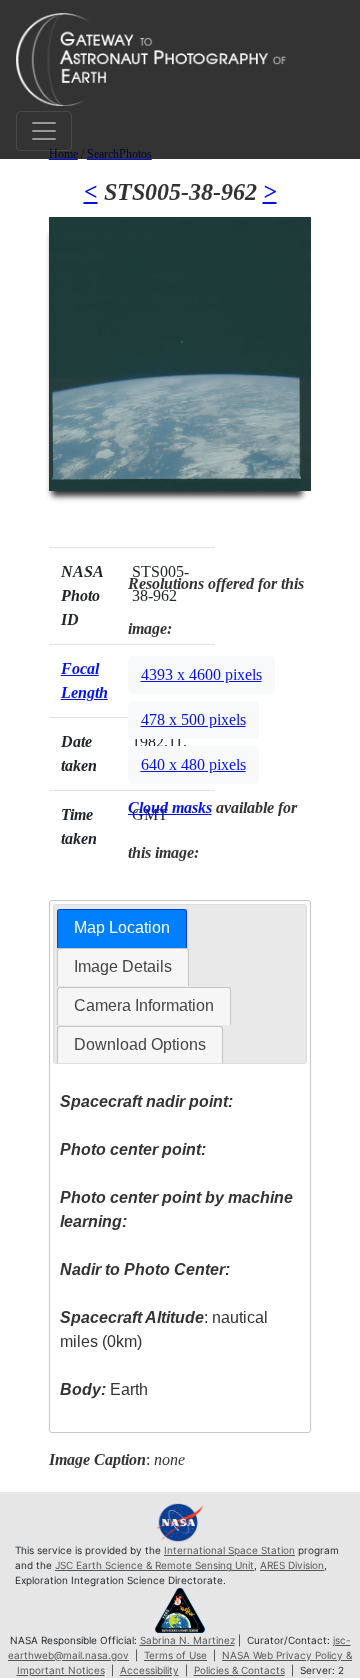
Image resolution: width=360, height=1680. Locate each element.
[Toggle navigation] (44, 131)
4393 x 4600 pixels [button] (201, 674)
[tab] (122, 928)
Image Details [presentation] (123, 966)
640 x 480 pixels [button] (193, 764)
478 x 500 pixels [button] (193, 719)
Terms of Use (175, 1655)
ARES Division (292, 1565)
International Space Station (229, 1550)
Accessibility (149, 1670)
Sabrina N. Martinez (187, 1640)
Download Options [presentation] (140, 1044)
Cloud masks (170, 807)
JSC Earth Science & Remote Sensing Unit (154, 1565)
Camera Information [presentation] (144, 1005)
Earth (104, 1389)
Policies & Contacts (239, 1670)
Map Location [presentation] (122, 927)
